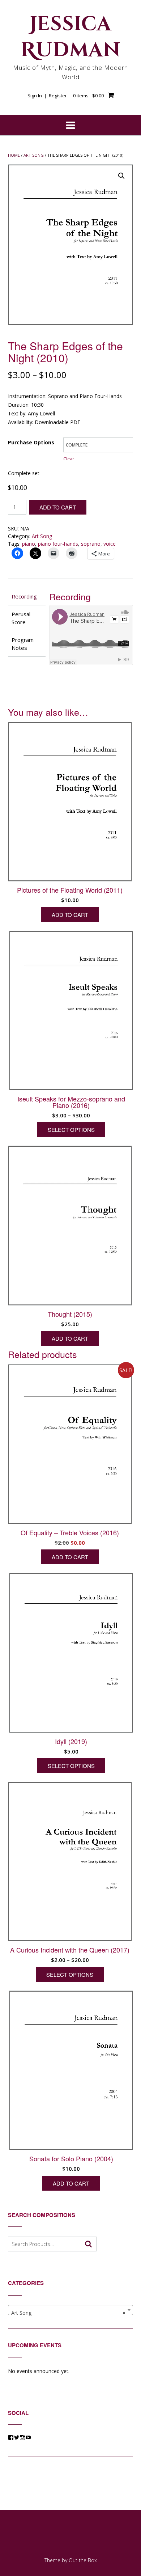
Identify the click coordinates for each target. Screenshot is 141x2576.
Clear (69, 459)
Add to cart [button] (70, 915)
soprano (91, 544)
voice (110, 544)
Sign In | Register (47, 96)
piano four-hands (58, 544)
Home (14, 155)
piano (29, 544)
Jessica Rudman (71, 37)
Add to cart (58, 507)
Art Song (34, 155)
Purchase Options (31, 442)
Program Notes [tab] (23, 644)
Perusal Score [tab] (21, 618)
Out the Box (83, 2560)
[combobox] (70, 2310)
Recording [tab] (24, 596)
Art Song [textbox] (68, 2313)
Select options (71, 1130)
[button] (121, 176)
